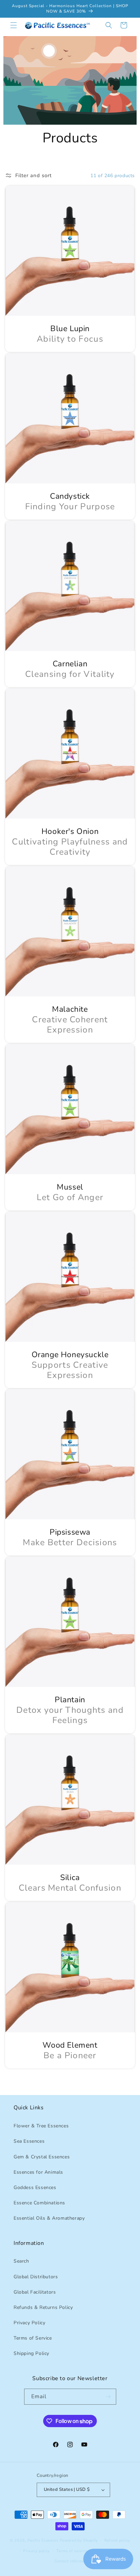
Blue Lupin (70, 329)
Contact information (73, 2561)
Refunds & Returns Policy (43, 2307)
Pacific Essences (43, 2540)
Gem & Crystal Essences (42, 2157)
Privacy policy (37, 2551)
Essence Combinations (39, 2203)
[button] (14, 25)
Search (21, 2261)
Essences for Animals (38, 2172)
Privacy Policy (29, 2323)
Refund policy (117, 2540)
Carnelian (70, 664)
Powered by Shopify (79, 2540)
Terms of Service (33, 2338)
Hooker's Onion (70, 832)
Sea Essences (29, 2141)
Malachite (70, 1009)
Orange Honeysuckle (70, 1355)
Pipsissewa (70, 1532)
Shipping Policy (31, 2353)
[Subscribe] (108, 2397)
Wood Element (70, 2045)
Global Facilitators (35, 2292)
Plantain (70, 1700)
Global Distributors (36, 2277)
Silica (70, 1878)
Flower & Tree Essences (41, 2126)
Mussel (70, 1187)
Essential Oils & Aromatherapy (49, 2218)
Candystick (70, 496)
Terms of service (72, 2551)
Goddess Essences (35, 2187)
